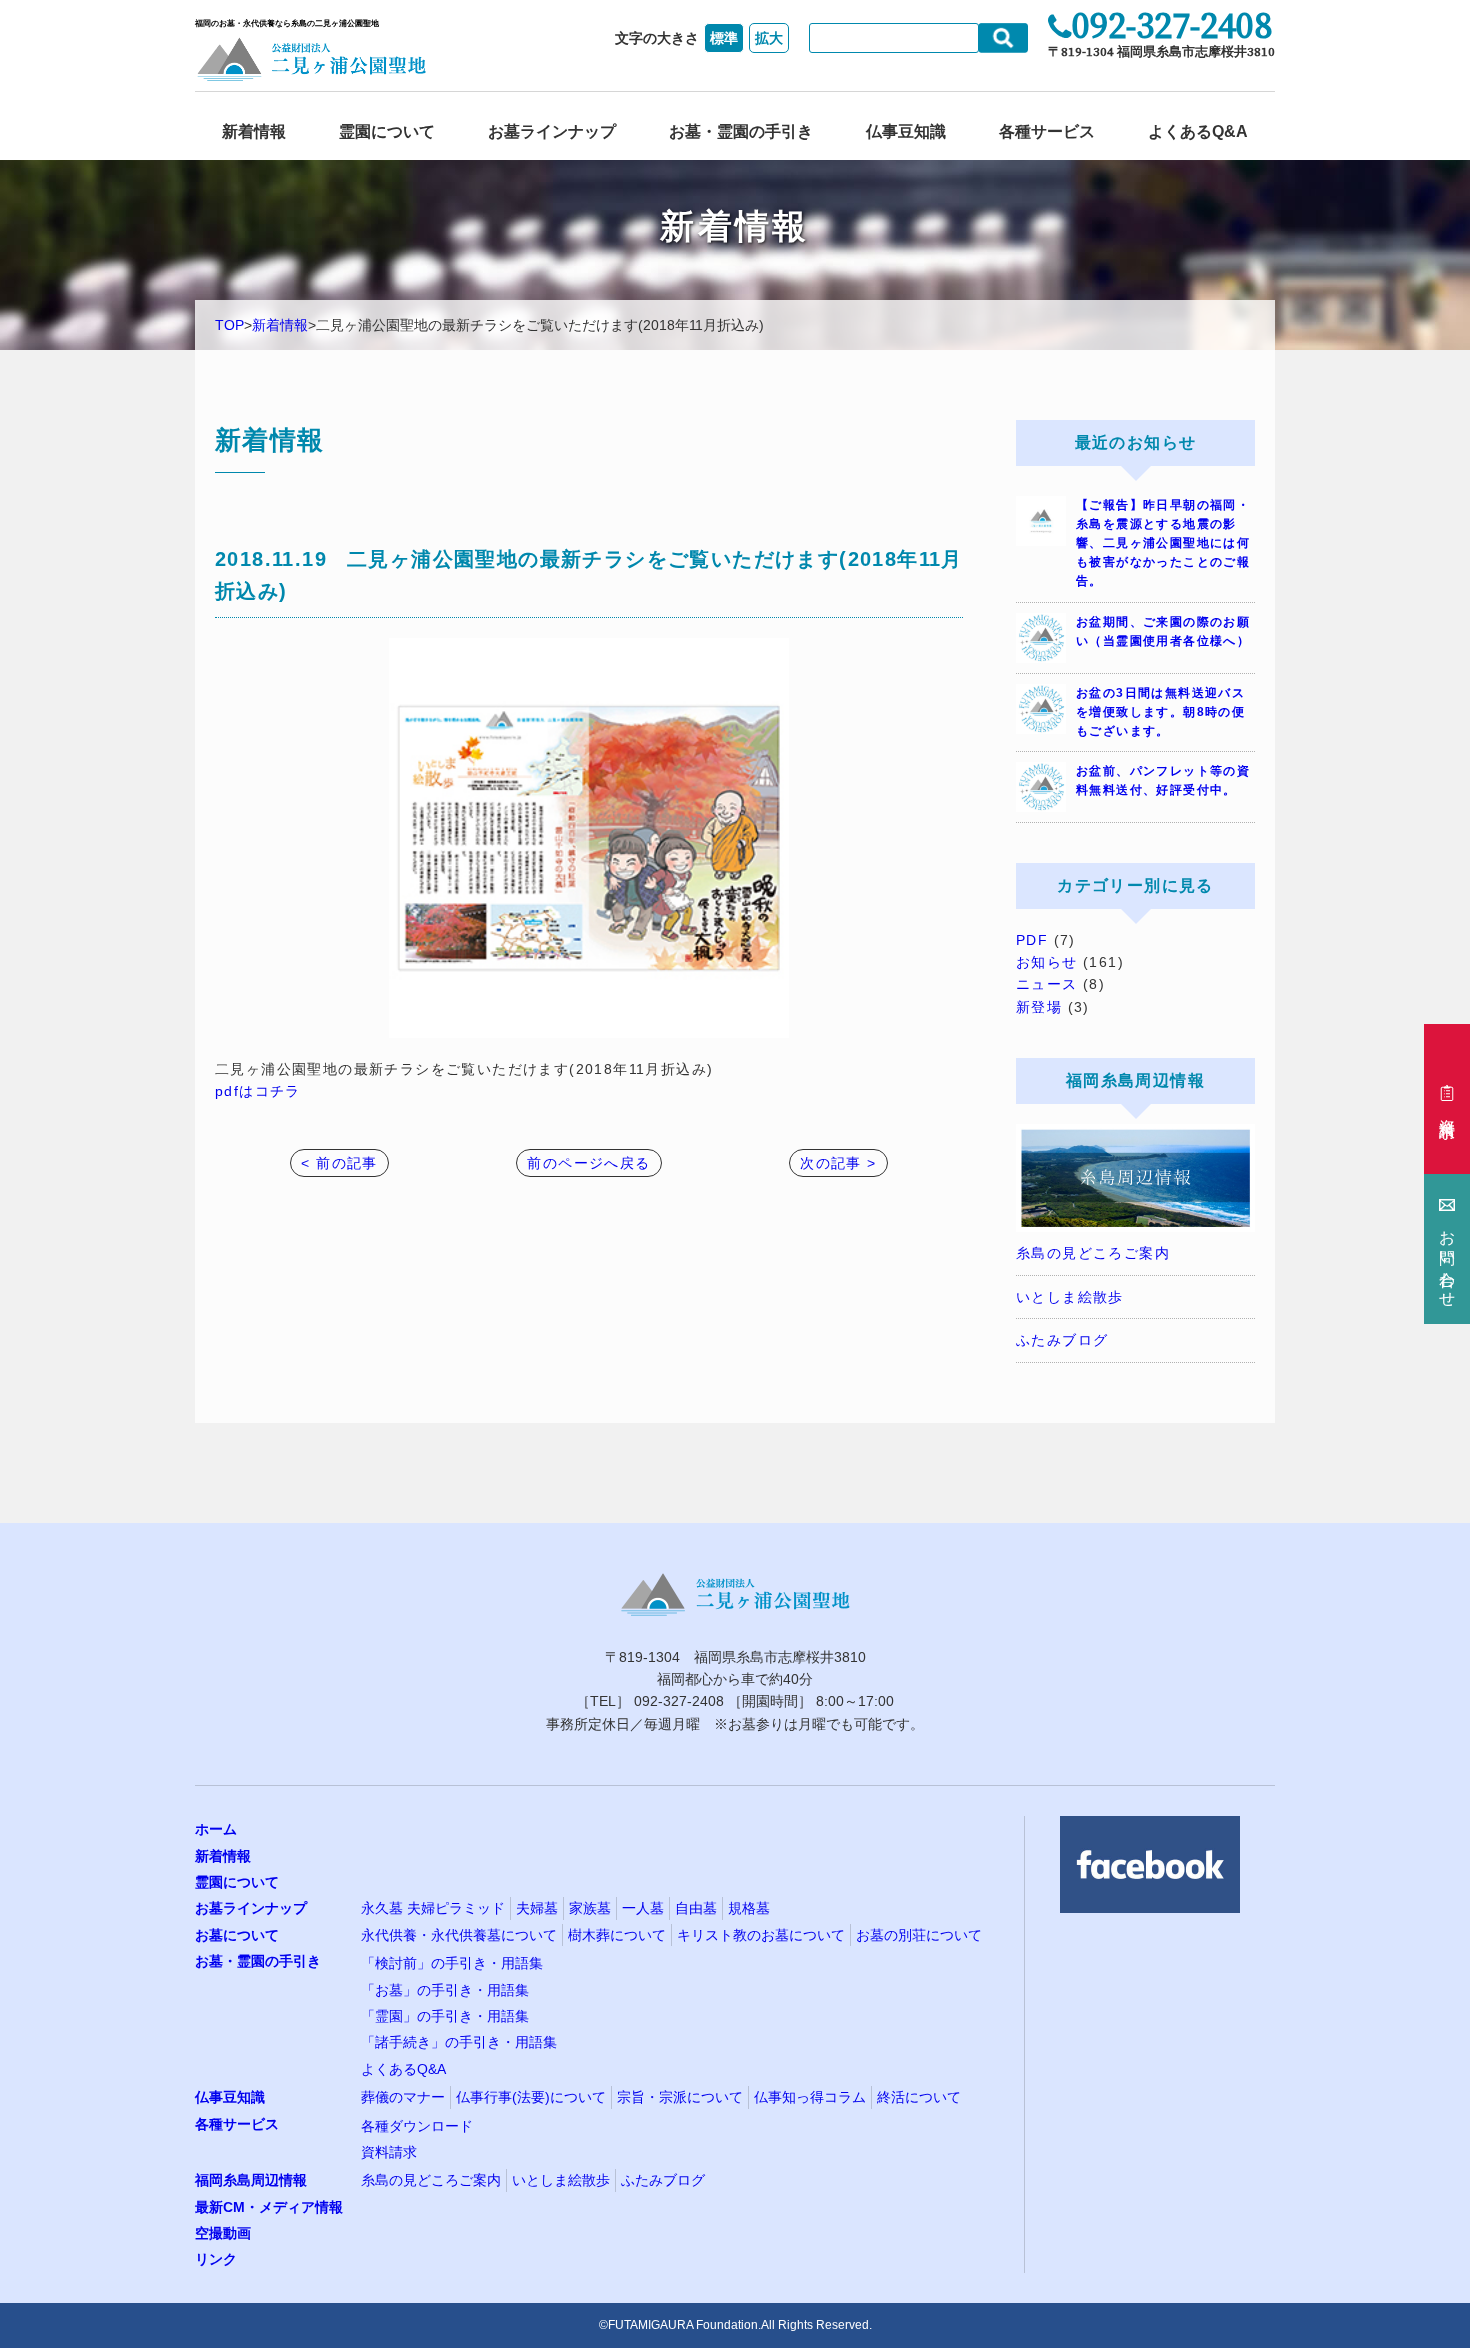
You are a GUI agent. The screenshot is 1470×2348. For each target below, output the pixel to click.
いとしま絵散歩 (1070, 1297)
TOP (229, 325)
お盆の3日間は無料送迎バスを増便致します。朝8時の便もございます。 (1160, 712)
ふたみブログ (1062, 1340)
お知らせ (1047, 962)
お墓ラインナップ (552, 131)
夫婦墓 (537, 1908)
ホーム (216, 1829)
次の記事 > (838, 1163)
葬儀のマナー (403, 2097)
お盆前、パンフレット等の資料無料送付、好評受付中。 (1163, 780)
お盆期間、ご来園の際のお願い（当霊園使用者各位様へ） (1163, 631)
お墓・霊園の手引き (741, 131)
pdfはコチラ (258, 1091)
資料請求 (389, 2152)
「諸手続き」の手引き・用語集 (459, 2042)
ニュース (1047, 984)
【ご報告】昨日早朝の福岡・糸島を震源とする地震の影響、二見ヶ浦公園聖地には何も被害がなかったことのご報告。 (1163, 543)
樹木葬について (617, 1935)
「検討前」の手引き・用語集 (452, 1963)
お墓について (237, 1935)
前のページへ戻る (588, 1163)
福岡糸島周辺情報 (251, 2180)
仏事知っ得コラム (810, 2097)
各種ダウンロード (417, 2126)
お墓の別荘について (919, 1935)
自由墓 (696, 1908)
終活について (919, 2097)
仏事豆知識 (906, 131)
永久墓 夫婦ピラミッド (433, 1908)
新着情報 (254, 131)
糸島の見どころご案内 (1093, 1253)
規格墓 (749, 1908)
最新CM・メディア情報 (269, 2207)
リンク (216, 2259)
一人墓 (643, 1908)
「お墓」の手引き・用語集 (445, 1990)
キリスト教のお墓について (761, 1935)
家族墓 (590, 1908)
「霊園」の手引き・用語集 (445, 2016)
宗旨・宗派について (680, 2097)
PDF (1032, 940)
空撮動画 (223, 2233)
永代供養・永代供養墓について (459, 1935)
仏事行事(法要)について (531, 2097)
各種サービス (1047, 131)
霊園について (387, 131)
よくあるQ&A (1198, 131)
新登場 (1039, 1007)
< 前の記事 (339, 1163)
